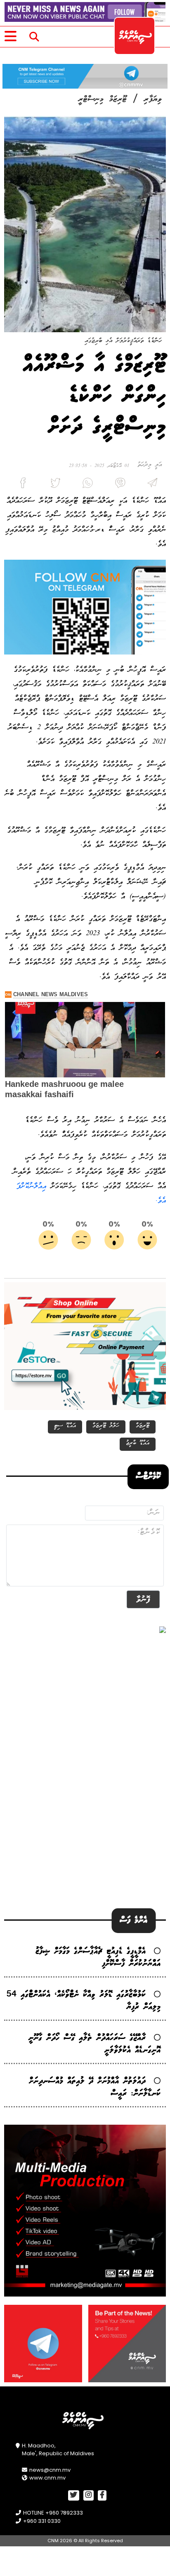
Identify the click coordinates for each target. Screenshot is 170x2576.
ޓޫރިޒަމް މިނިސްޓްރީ (103, 99)
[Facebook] (20, 485)
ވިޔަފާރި (153, 99)
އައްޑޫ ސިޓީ (65, 1426)
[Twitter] (52, 485)
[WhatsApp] (85, 485)
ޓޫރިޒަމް (143, 1426)
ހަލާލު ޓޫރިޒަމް (106, 1426)
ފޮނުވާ (143, 1599)
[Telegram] (150, 485)
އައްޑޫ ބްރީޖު (138, 1443)
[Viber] (117, 485)
